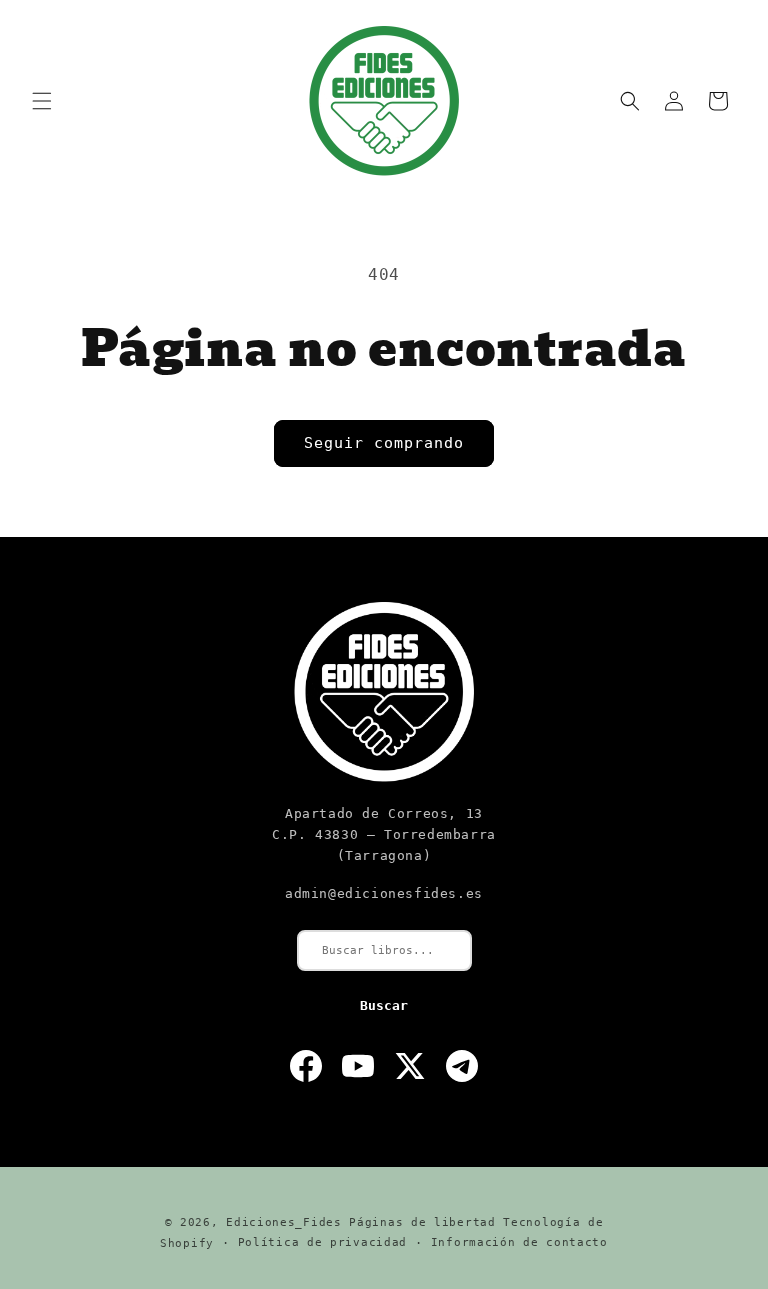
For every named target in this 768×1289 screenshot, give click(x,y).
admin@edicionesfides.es (384, 893)
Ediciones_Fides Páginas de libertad (361, 1222)
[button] (42, 101)
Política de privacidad (322, 1242)
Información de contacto (519, 1242)
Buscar (384, 1005)
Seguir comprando (384, 443)
